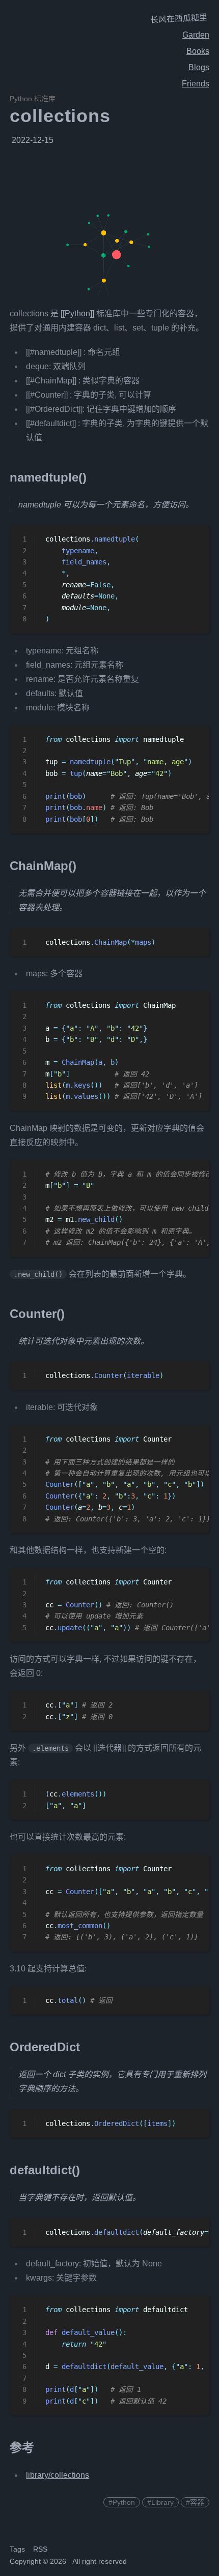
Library (162, 2502)
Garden (196, 35)
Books (198, 51)
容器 (197, 2502)
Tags (17, 2549)
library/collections (58, 2475)
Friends (196, 84)
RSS (40, 2549)
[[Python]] (77, 313)
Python (124, 2502)
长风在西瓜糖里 (179, 19)
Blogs (199, 67)
